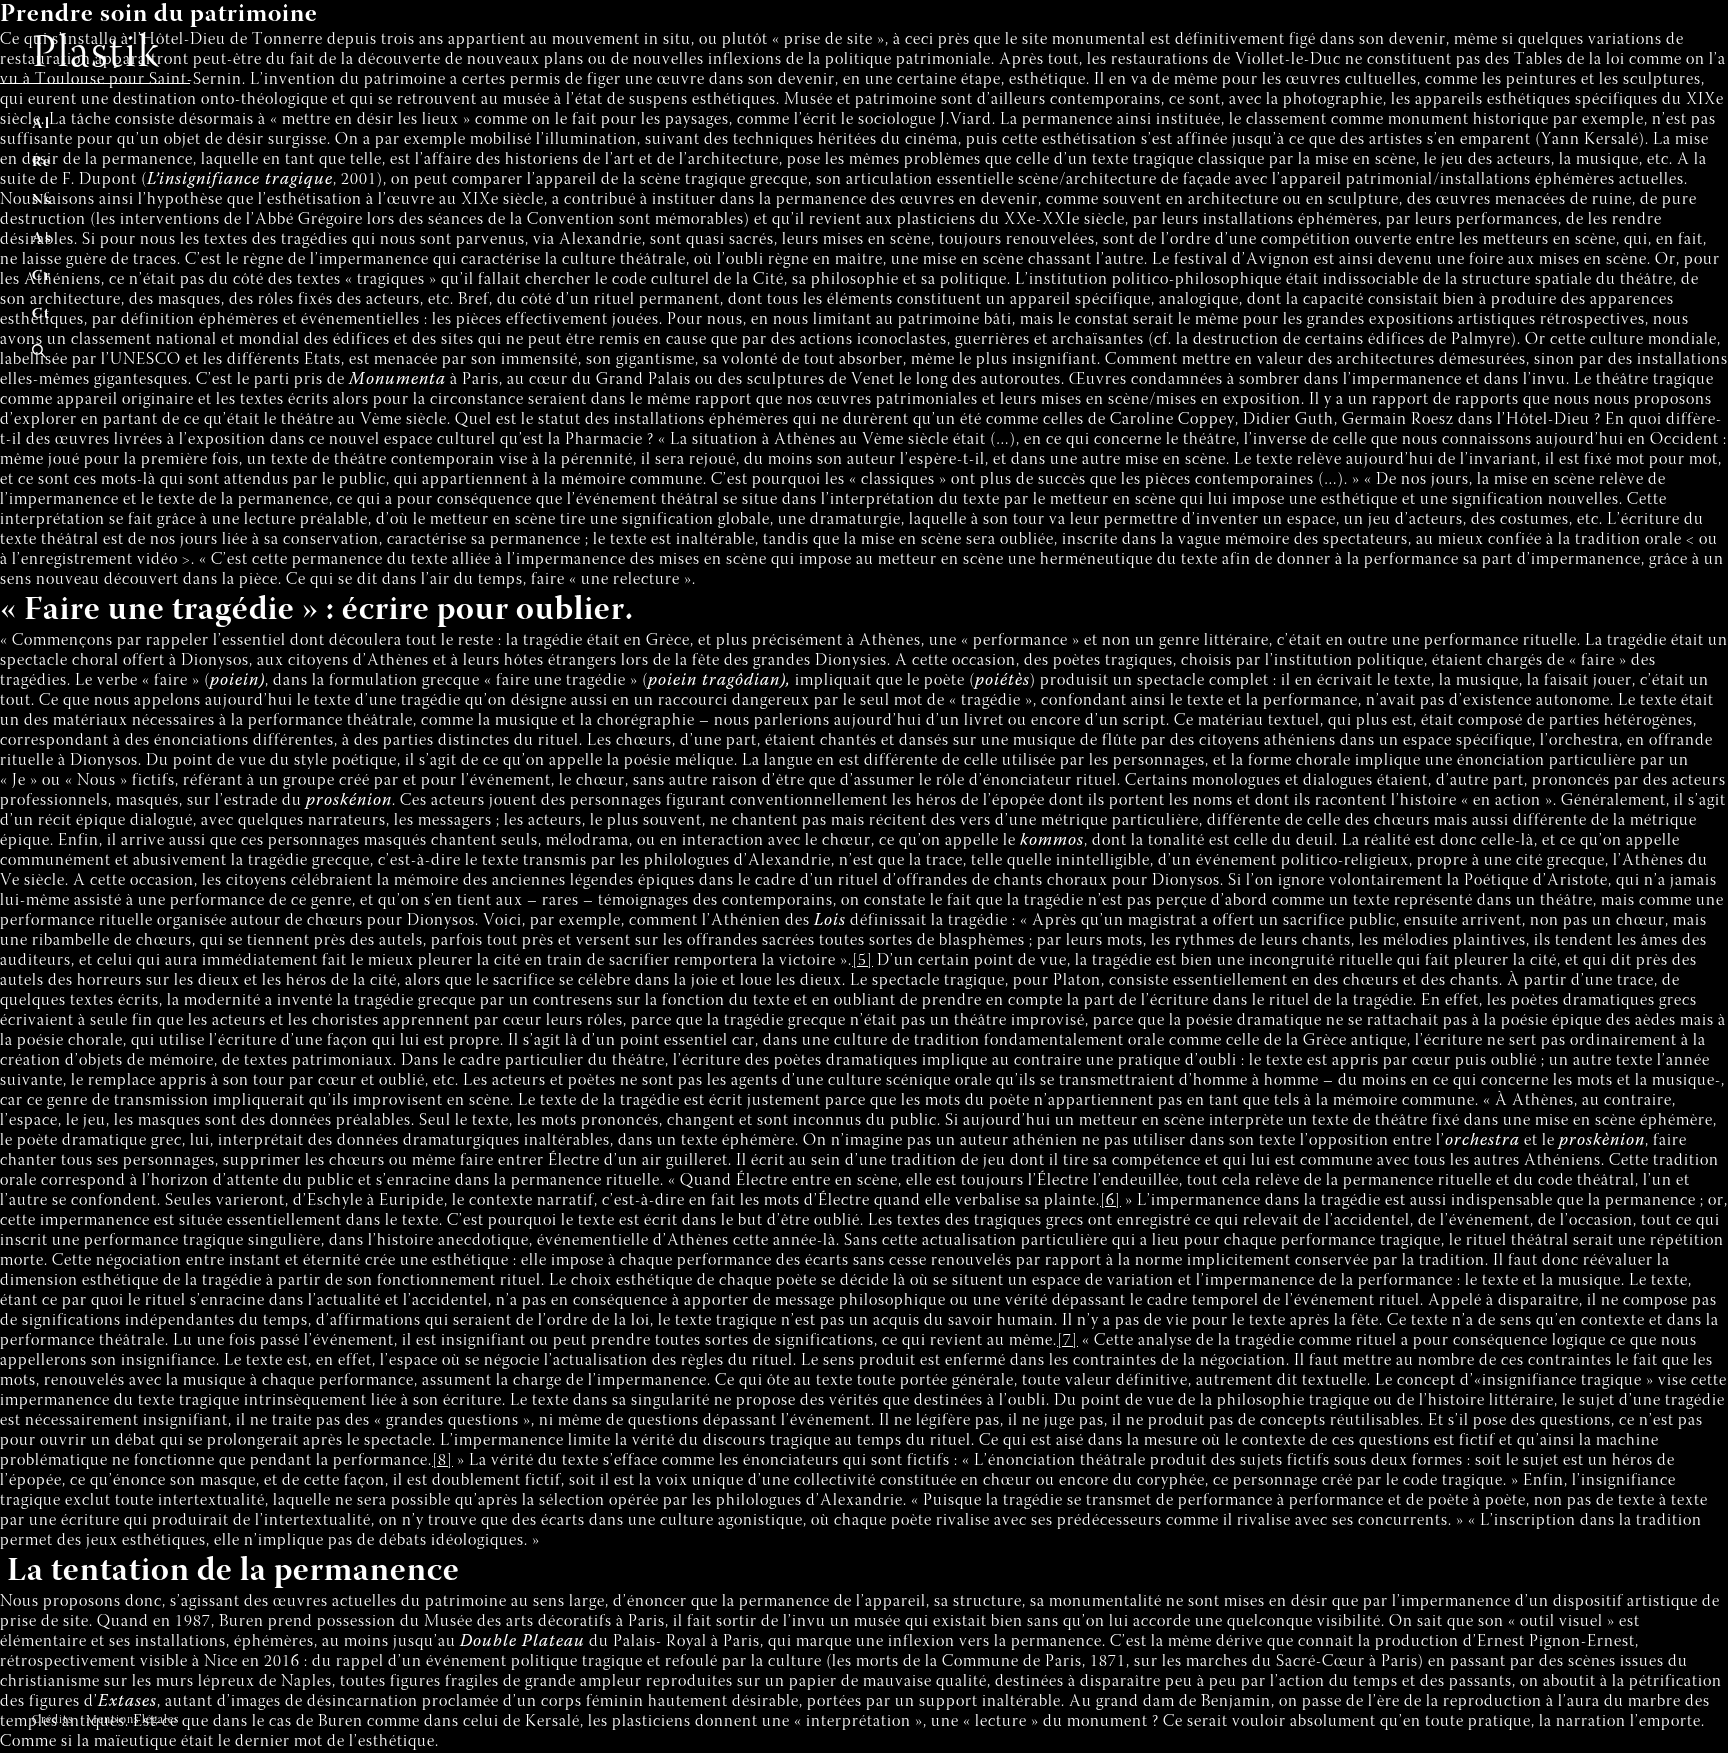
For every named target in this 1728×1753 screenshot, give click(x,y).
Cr (42, 276)
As (42, 238)
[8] (442, 1461)
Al (41, 124)
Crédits (52, 1720)
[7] (1067, 1341)
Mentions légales (132, 1720)
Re (42, 162)
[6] (1110, 1201)
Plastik (96, 55)
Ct (41, 314)
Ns (42, 200)
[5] (862, 961)
